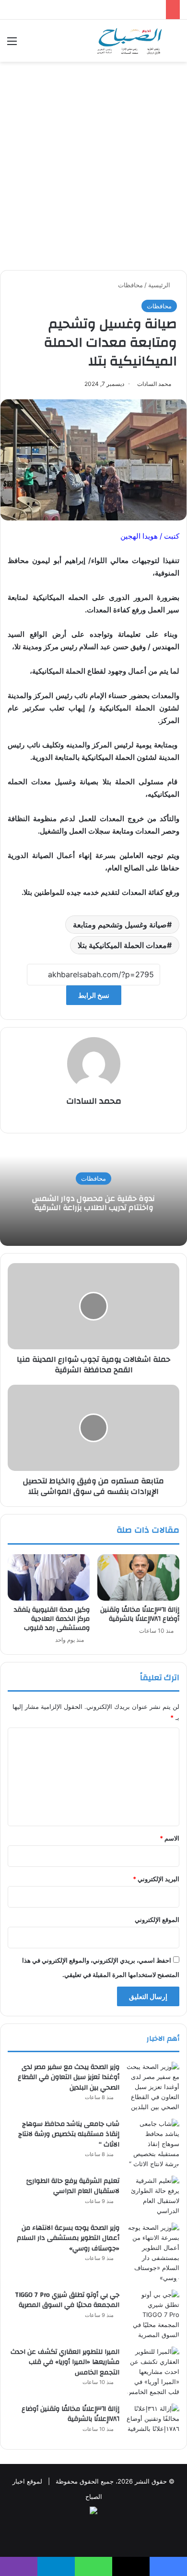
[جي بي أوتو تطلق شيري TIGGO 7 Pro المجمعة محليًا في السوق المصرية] (153, 2315)
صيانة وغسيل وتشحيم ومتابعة (120, 925)
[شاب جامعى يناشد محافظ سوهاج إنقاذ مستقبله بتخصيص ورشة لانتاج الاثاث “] (153, 2144)
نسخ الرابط (94, 995)
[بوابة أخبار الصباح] (129, 41)
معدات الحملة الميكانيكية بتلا (122, 945)
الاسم (169, 1838)
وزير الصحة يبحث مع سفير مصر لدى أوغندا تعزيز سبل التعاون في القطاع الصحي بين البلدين (69, 2077)
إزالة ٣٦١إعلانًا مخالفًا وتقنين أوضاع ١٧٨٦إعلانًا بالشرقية (140, 1614)
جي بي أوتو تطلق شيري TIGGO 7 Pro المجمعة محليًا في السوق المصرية (67, 2300)
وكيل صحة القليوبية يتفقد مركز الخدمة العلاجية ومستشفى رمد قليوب (52, 1619)
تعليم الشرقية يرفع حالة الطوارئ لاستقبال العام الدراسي (73, 2186)
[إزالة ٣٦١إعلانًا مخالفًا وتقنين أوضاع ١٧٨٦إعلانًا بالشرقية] (138, 1577)
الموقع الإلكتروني (157, 1920)
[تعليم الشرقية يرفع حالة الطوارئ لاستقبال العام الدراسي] (153, 2196)
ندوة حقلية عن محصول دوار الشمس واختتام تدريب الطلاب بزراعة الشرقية (93, 1203)
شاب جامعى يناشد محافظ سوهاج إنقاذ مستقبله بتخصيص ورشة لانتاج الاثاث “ (69, 2134)
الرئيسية (160, 285)
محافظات (130, 285)
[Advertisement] (93, 169)
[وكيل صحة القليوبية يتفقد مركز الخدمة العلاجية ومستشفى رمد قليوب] (49, 1577)
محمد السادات (154, 384)
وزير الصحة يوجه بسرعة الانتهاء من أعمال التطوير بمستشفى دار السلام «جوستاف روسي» (68, 2238)
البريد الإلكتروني (156, 1879)
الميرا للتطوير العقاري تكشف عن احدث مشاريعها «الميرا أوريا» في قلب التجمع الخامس (65, 2362)
